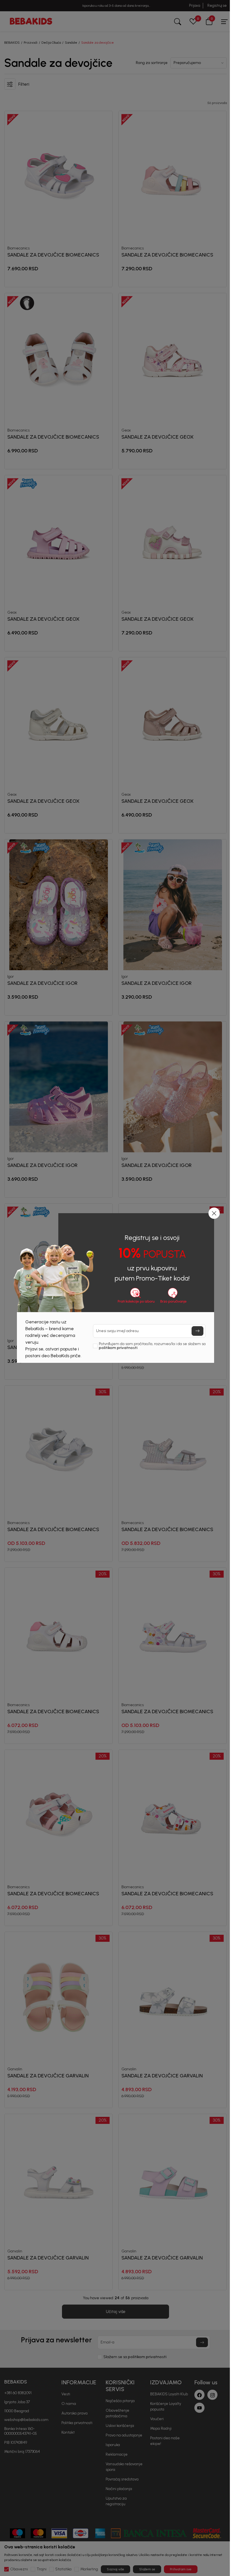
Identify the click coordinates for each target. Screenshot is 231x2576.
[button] (214, 1213)
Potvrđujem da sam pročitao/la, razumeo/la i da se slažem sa (152, 1346)
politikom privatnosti (118, 1348)
